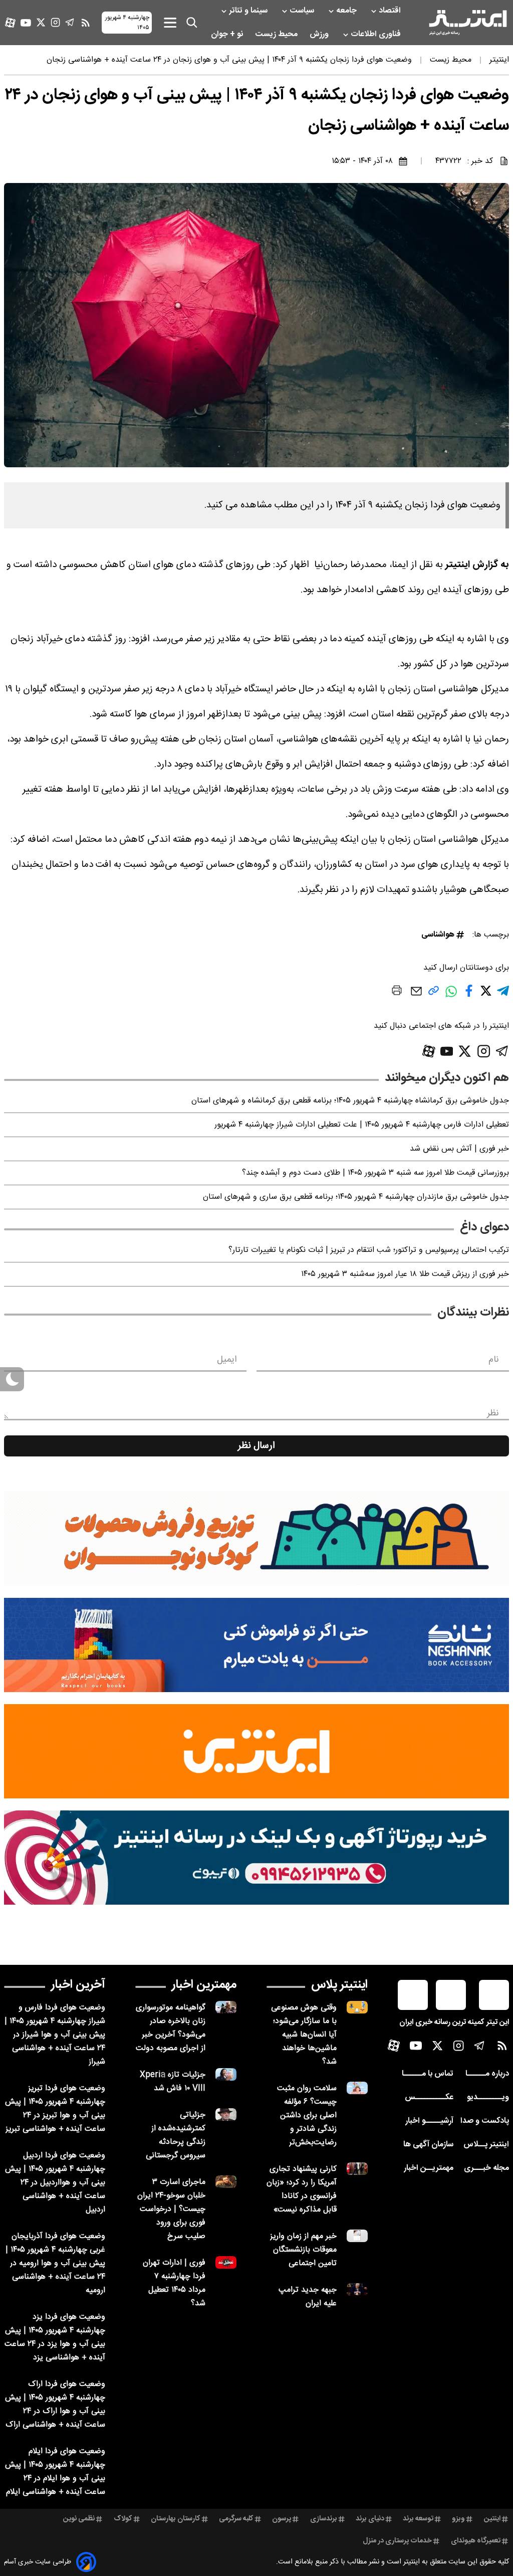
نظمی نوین (79, 2519)
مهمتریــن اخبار (429, 2168)
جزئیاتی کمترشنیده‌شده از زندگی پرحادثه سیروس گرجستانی (176, 2135)
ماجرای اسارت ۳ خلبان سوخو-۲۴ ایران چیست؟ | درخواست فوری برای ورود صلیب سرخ (171, 2209)
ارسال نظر (256, 1446)
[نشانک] (256, 1645)
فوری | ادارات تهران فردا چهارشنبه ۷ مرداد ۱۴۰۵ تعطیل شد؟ (174, 2283)
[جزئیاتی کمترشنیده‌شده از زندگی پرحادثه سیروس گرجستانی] (226, 2114)
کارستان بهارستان (176, 2519)
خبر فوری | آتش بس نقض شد (459, 1149)
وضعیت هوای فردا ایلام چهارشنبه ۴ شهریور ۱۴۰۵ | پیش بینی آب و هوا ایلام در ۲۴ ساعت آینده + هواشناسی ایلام (55, 2472)
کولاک (123, 2519)
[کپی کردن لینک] (434, 994)
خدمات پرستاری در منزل (397, 2541)
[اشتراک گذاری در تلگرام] (503, 995)
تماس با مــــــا (428, 2074)
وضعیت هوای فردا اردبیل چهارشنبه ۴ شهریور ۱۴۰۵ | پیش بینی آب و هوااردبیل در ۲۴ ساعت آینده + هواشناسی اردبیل (55, 2183)
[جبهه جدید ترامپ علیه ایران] (357, 2289)
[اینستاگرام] (55, 22)
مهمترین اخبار (204, 1985)
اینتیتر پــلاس (486, 2145)
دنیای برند (370, 2519)
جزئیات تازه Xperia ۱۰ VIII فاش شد (173, 2082)
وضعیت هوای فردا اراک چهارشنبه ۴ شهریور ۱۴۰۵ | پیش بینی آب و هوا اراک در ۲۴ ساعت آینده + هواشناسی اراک (55, 2405)
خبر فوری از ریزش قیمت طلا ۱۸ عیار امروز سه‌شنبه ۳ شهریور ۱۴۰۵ (405, 1274)
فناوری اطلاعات (377, 34)
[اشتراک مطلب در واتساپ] (451, 996)
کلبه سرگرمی (236, 2519)
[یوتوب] (26, 23)
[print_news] (397, 992)
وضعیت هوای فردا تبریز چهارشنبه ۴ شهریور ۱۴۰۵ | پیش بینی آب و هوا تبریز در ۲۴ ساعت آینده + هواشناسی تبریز (55, 2109)
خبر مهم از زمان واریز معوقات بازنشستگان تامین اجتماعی (303, 2250)
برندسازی (324, 2519)
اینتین (492, 2519)
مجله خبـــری (486, 2168)
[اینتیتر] (468, 23)
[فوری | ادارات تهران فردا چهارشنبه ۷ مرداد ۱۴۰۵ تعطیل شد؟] (226, 2262)
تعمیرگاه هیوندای (476, 2541)
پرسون (282, 2519)
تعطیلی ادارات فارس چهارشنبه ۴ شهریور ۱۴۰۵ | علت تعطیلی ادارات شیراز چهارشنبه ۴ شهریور (362, 1125)
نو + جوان (228, 34)
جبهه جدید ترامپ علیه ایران (308, 2297)
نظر (493, 1413)
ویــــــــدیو (488, 2097)
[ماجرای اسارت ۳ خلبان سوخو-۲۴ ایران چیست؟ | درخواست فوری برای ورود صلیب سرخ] (226, 2182)
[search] (192, 23)
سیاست (303, 11)
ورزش (320, 34)
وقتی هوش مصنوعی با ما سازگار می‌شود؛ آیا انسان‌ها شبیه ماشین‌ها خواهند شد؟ (304, 2035)
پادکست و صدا (485, 2121)
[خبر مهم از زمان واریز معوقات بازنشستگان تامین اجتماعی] (357, 2236)
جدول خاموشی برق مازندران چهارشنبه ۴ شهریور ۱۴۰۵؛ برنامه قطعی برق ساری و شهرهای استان (356, 1197)
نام (494, 1360)
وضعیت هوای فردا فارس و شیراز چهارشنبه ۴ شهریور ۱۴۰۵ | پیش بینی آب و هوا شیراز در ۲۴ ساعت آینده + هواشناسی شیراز (55, 2035)
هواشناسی (438, 935)
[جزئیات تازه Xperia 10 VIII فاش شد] (226, 2074)
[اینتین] (256, 1751)
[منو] (170, 22)
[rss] (86, 23)
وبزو (458, 2519)
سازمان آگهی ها (428, 2145)
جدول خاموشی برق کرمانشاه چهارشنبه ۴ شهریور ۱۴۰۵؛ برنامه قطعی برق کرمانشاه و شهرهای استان (350, 1101)
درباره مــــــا (487, 2074)
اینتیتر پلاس (339, 1985)
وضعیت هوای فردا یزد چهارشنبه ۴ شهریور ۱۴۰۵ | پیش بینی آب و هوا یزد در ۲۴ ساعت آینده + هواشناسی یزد (55, 2337)
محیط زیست (277, 34)
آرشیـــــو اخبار (429, 2121)
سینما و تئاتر (249, 11)
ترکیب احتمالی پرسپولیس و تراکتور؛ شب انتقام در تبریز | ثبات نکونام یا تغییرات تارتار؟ (369, 1250)
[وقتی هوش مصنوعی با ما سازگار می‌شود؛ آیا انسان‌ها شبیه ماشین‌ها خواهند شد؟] (357, 2007)
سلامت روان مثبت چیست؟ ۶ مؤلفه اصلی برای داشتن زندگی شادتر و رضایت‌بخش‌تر (307, 2115)
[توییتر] (41, 22)
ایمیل (227, 1360)
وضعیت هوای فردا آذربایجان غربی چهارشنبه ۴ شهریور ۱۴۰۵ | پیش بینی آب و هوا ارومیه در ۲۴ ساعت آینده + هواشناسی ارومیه (55, 2263)
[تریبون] (256, 1858)
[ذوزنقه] (256, 1539)
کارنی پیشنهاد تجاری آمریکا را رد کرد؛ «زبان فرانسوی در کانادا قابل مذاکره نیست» (302, 2189)
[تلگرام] (70, 22)
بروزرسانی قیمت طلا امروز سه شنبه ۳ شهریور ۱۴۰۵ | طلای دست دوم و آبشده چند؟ (375, 1173)
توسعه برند (418, 2519)
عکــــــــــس (429, 2097)
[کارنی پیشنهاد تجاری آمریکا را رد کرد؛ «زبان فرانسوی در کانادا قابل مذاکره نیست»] (357, 2169)
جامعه (347, 11)
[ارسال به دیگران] (416, 996)
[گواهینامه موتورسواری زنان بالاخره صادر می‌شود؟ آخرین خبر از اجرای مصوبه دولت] (226, 2007)
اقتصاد (391, 11)
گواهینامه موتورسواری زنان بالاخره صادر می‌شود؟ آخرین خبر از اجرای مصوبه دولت (171, 2028)
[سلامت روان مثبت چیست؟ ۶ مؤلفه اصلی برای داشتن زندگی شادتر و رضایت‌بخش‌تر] (357, 2088)
